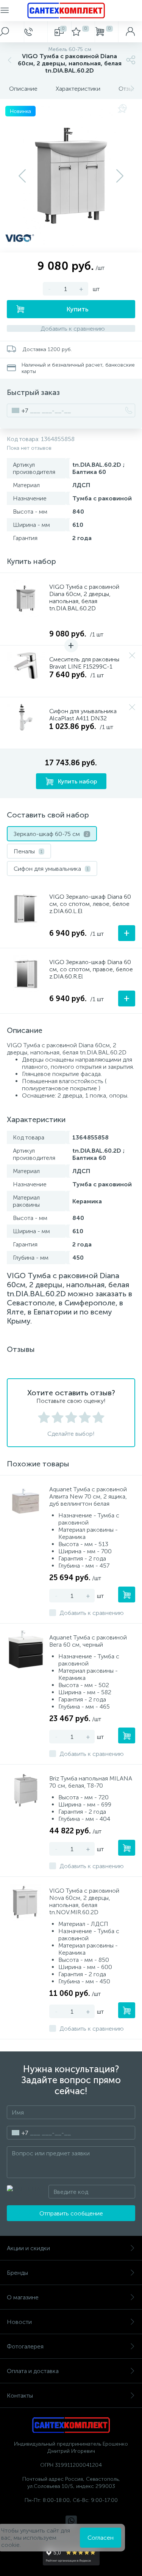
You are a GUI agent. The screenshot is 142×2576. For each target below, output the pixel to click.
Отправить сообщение (71, 2213)
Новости (19, 2322)
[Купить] (127, 1595)
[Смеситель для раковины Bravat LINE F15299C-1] (26, 671)
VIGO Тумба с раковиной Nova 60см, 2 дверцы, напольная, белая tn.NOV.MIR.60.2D (84, 1901)
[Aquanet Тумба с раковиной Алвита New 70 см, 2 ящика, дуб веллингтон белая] (26, 1501)
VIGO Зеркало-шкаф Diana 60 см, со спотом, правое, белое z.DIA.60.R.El (91, 969)
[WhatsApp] (71, 2521)
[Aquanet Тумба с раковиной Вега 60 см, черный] (26, 1649)
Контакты (20, 2396)
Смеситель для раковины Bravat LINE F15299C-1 (84, 663)
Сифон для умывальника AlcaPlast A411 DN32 (83, 715)
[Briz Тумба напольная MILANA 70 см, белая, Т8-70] (26, 1790)
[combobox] (18, 410)
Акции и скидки (28, 2248)
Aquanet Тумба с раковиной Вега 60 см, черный (88, 1641)
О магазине (23, 2297)
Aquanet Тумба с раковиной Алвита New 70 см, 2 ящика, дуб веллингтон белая (88, 1496)
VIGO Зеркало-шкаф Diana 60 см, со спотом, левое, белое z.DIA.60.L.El (90, 904)
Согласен (101, 2538)
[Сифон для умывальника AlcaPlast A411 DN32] (26, 723)
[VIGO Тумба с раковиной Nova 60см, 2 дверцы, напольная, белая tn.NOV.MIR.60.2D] (26, 1903)
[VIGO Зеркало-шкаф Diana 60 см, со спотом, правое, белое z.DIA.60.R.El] (26, 974)
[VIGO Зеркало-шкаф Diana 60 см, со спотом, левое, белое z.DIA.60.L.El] (26, 909)
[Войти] (130, 32)
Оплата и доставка (33, 2371)
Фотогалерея (25, 2346)
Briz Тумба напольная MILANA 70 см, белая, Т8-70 (91, 1782)
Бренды (17, 2273)
